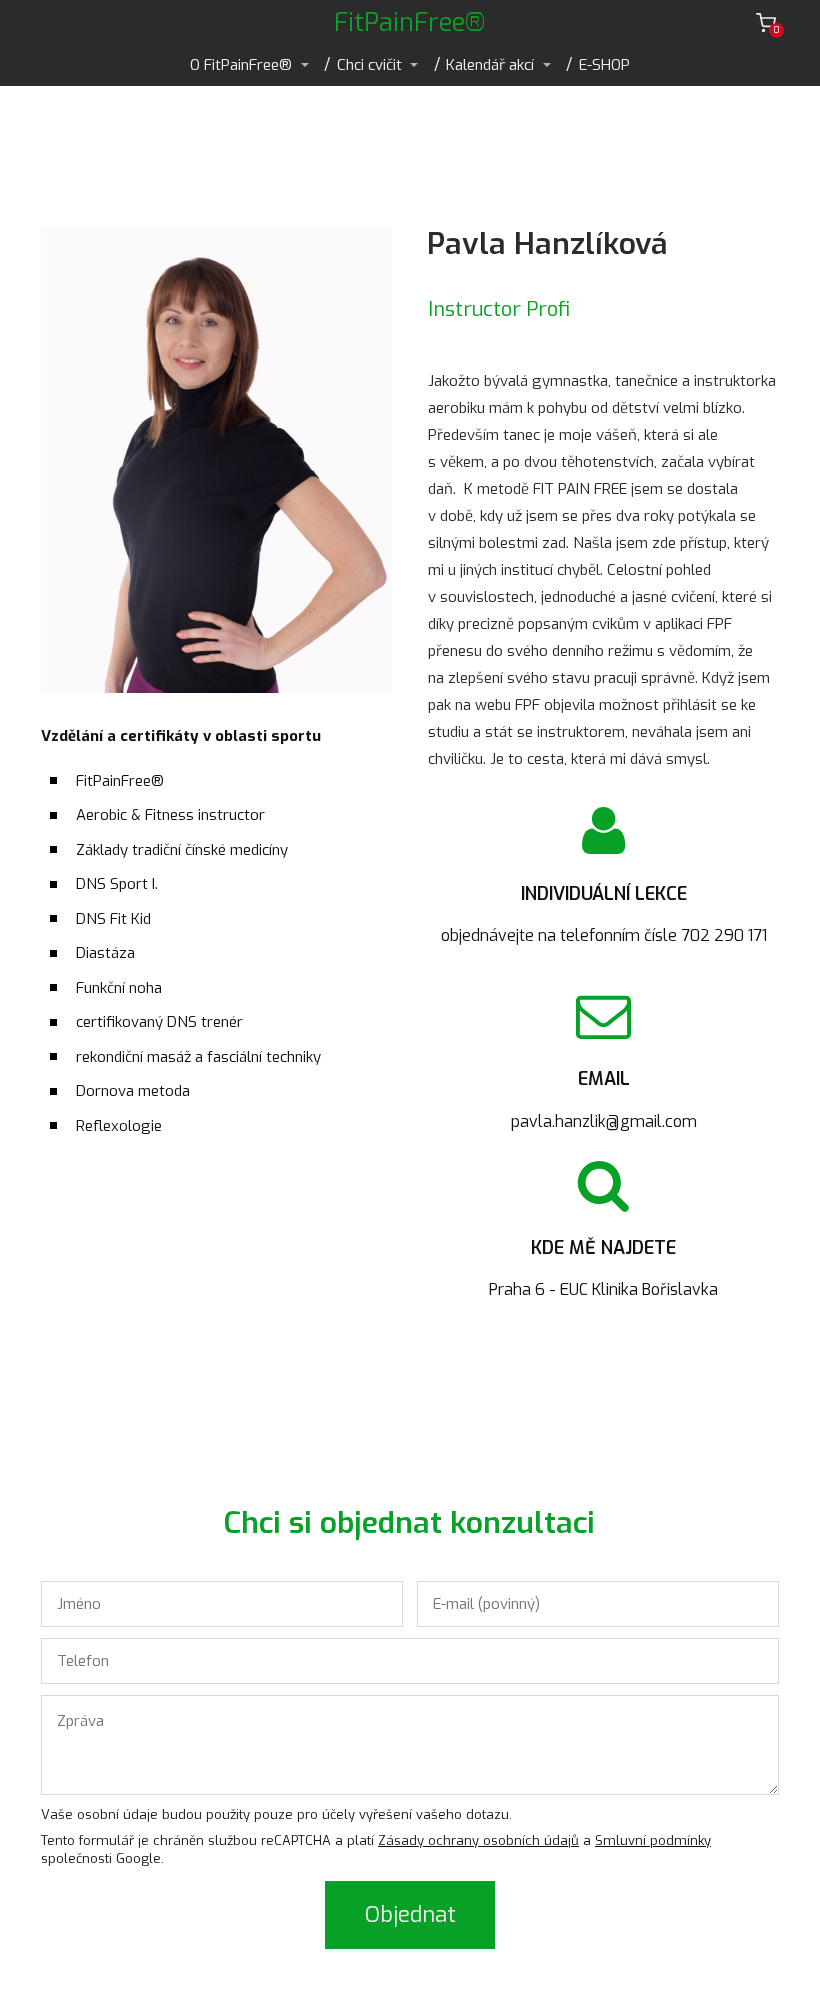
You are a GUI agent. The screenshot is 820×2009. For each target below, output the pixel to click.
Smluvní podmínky (653, 1840)
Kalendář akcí (490, 65)
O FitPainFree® (241, 65)
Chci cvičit (369, 65)
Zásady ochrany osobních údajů (478, 1840)
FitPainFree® (410, 22)
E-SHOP (604, 65)
